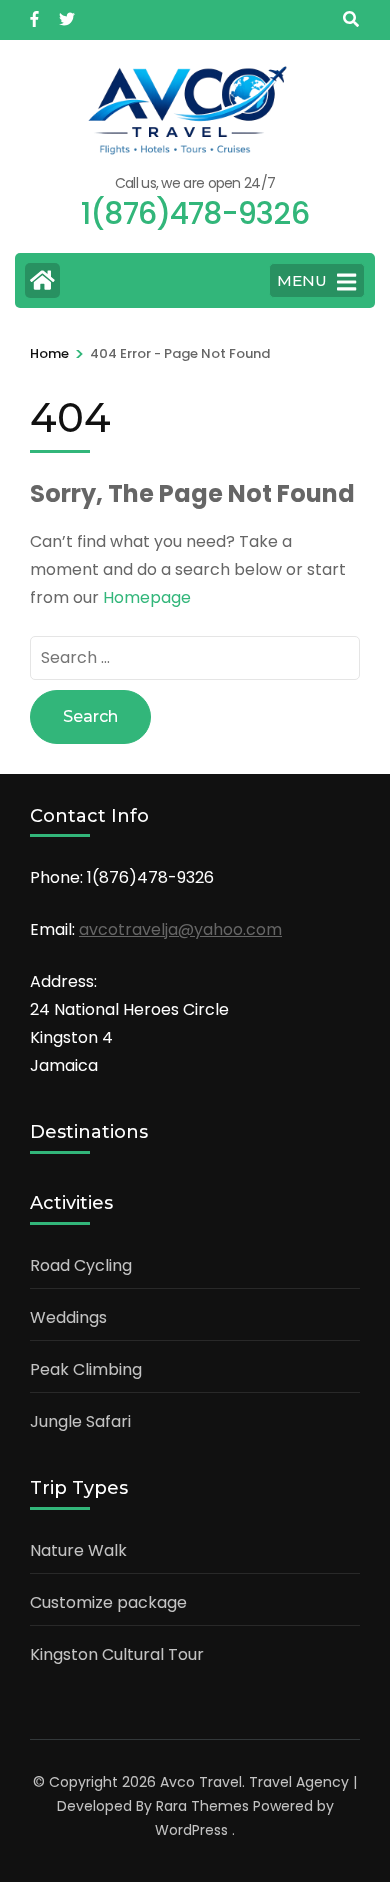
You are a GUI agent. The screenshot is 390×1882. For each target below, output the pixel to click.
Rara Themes (202, 1806)
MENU (302, 280)
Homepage (147, 597)
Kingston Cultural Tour (117, 1654)
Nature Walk (78, 1550)
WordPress (191, 1830)
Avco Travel (201, 1782)
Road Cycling (81, 1265)
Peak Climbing (86, 1369)
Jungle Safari (80, 1421)
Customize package (108, 1602)
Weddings (68, 1317)
